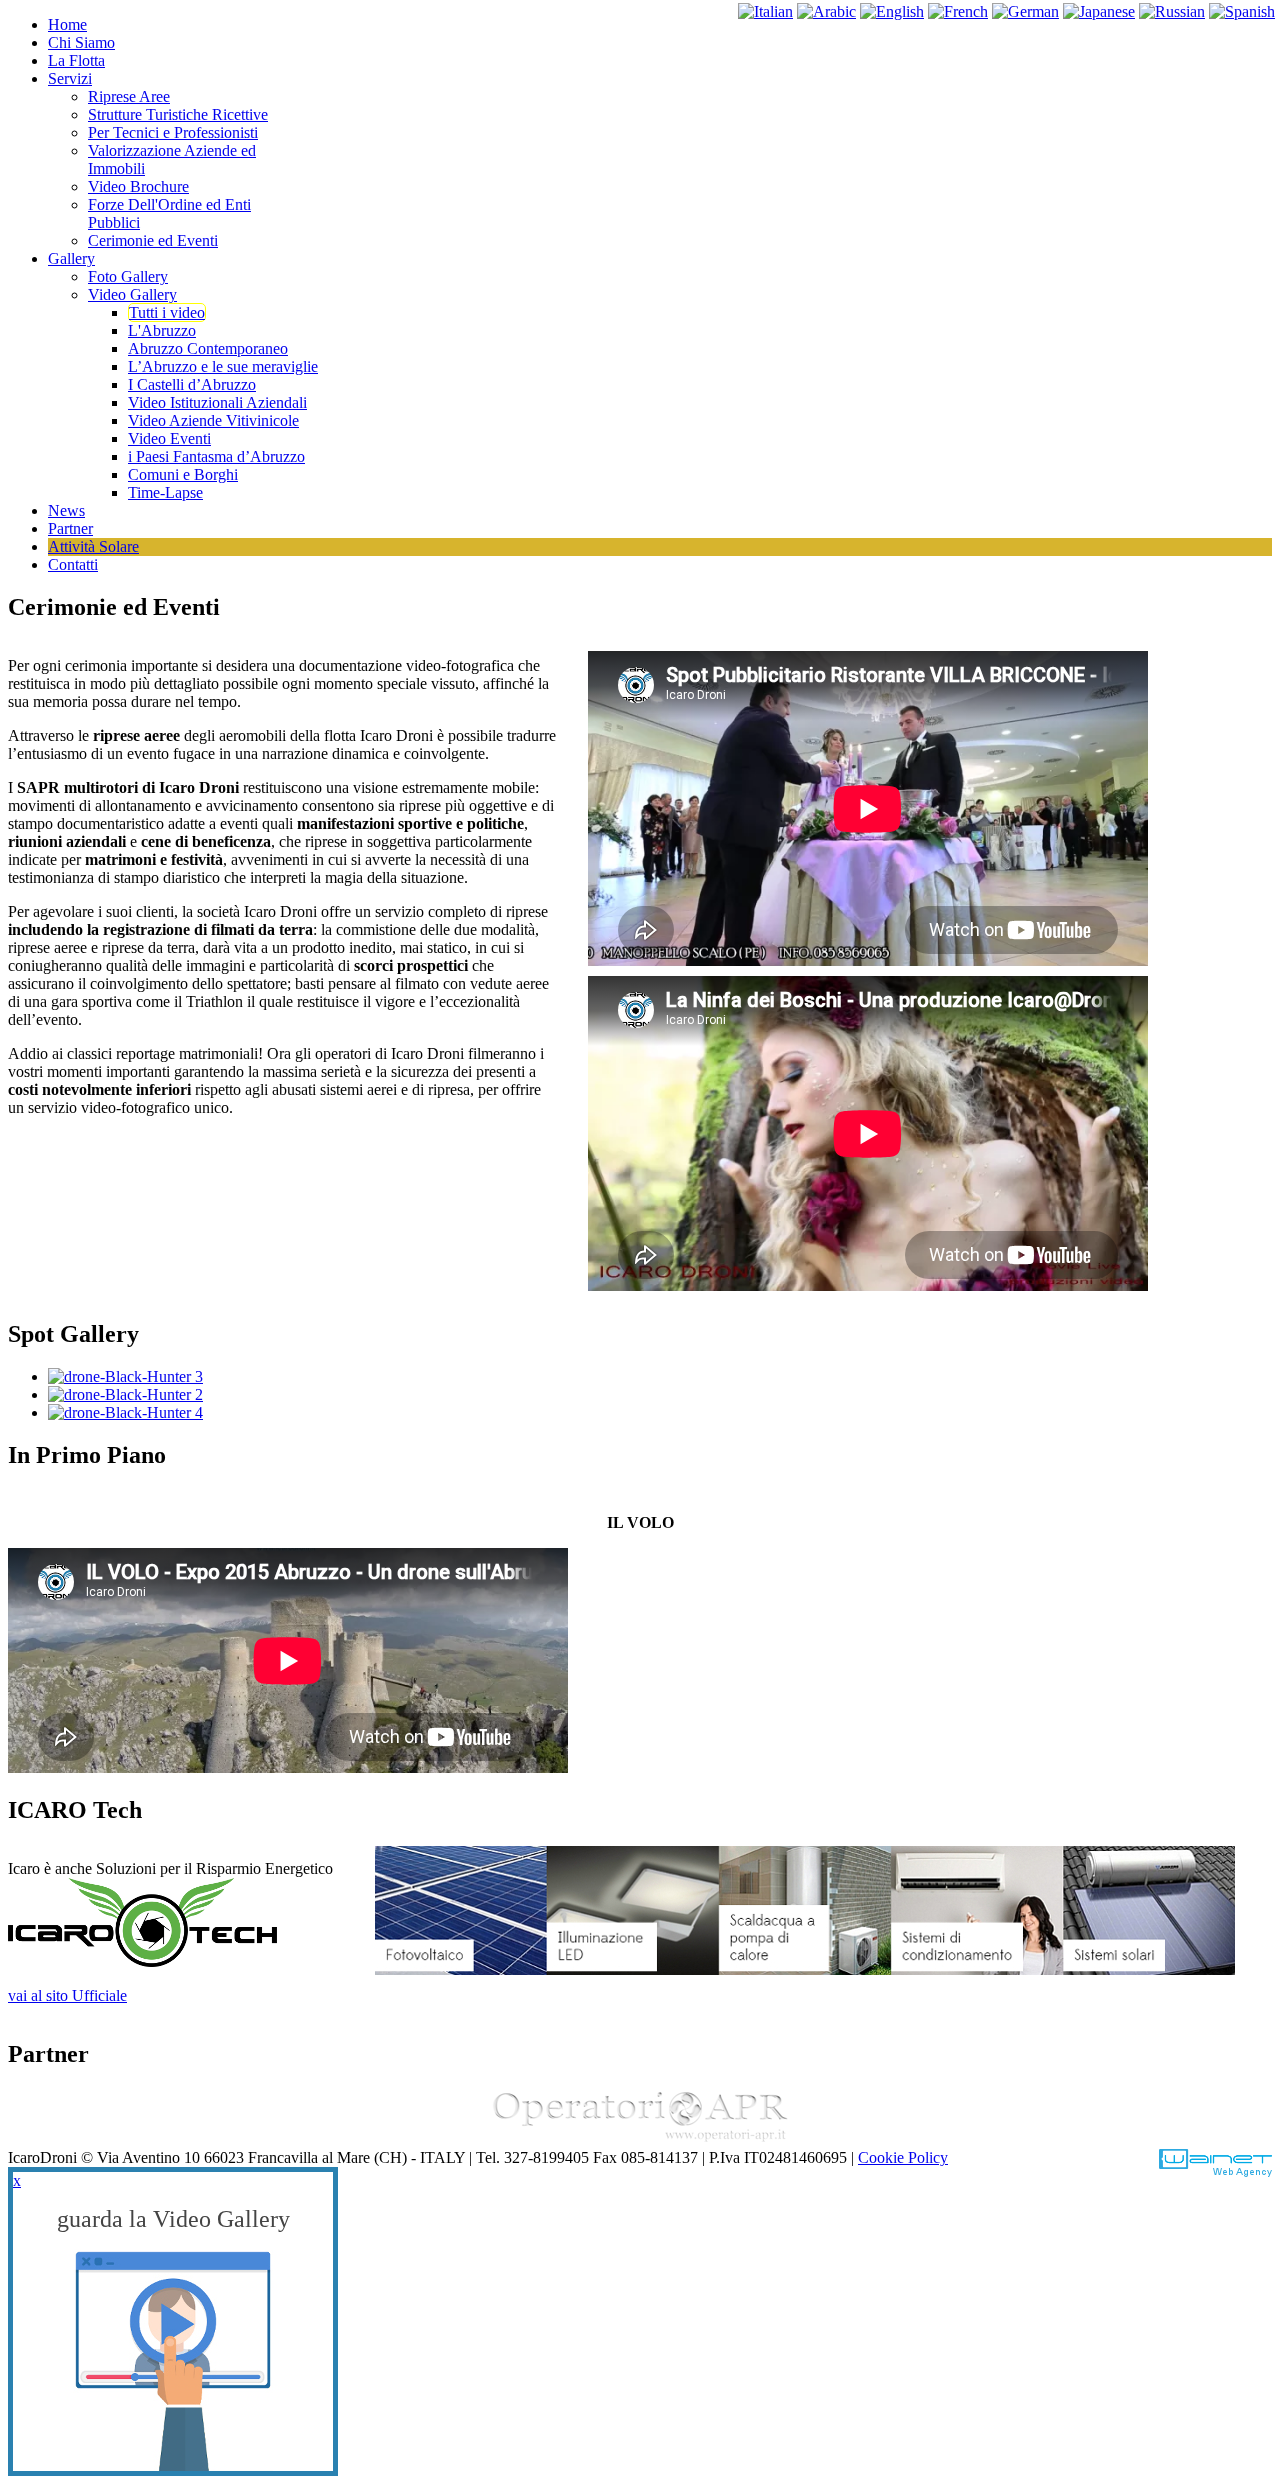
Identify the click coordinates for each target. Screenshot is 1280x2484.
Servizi (70, 78)
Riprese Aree (129, 96)
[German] (1025, 11)
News (66, 510)
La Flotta (76, 60)
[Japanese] (1099, 11)
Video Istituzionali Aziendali (217, 402)
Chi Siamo (81, 42)
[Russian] (1172, 11)
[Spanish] (1242, 11)
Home (67, 24)
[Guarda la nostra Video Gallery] (173, 2360)
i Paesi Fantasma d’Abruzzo (216, 456)
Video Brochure (138, 186)
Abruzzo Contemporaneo (208, 348)
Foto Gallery (128, 276)
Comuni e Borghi (183, 474)
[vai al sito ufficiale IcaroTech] (142, 1961)
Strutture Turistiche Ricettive (178, 114)
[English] (892, 11)
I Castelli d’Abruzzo (192, 384)
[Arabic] (826, 11)
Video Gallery (132, 294)
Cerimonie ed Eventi (153, 240)
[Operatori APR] (640, 2139)
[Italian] (765, 11)
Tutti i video (167, 312)
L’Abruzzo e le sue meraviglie (223, 366)
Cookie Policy (903, 2157)
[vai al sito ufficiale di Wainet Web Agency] (1215, 2171)
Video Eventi (169, 438)
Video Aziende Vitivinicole (213, 420)
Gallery (71, 258)
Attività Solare (93, 546)
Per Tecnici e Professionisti (173, 132)
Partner (70, 528)
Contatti (73, 564)
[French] (958, 11)
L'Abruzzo (162, 330)
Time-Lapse (165, 492)
